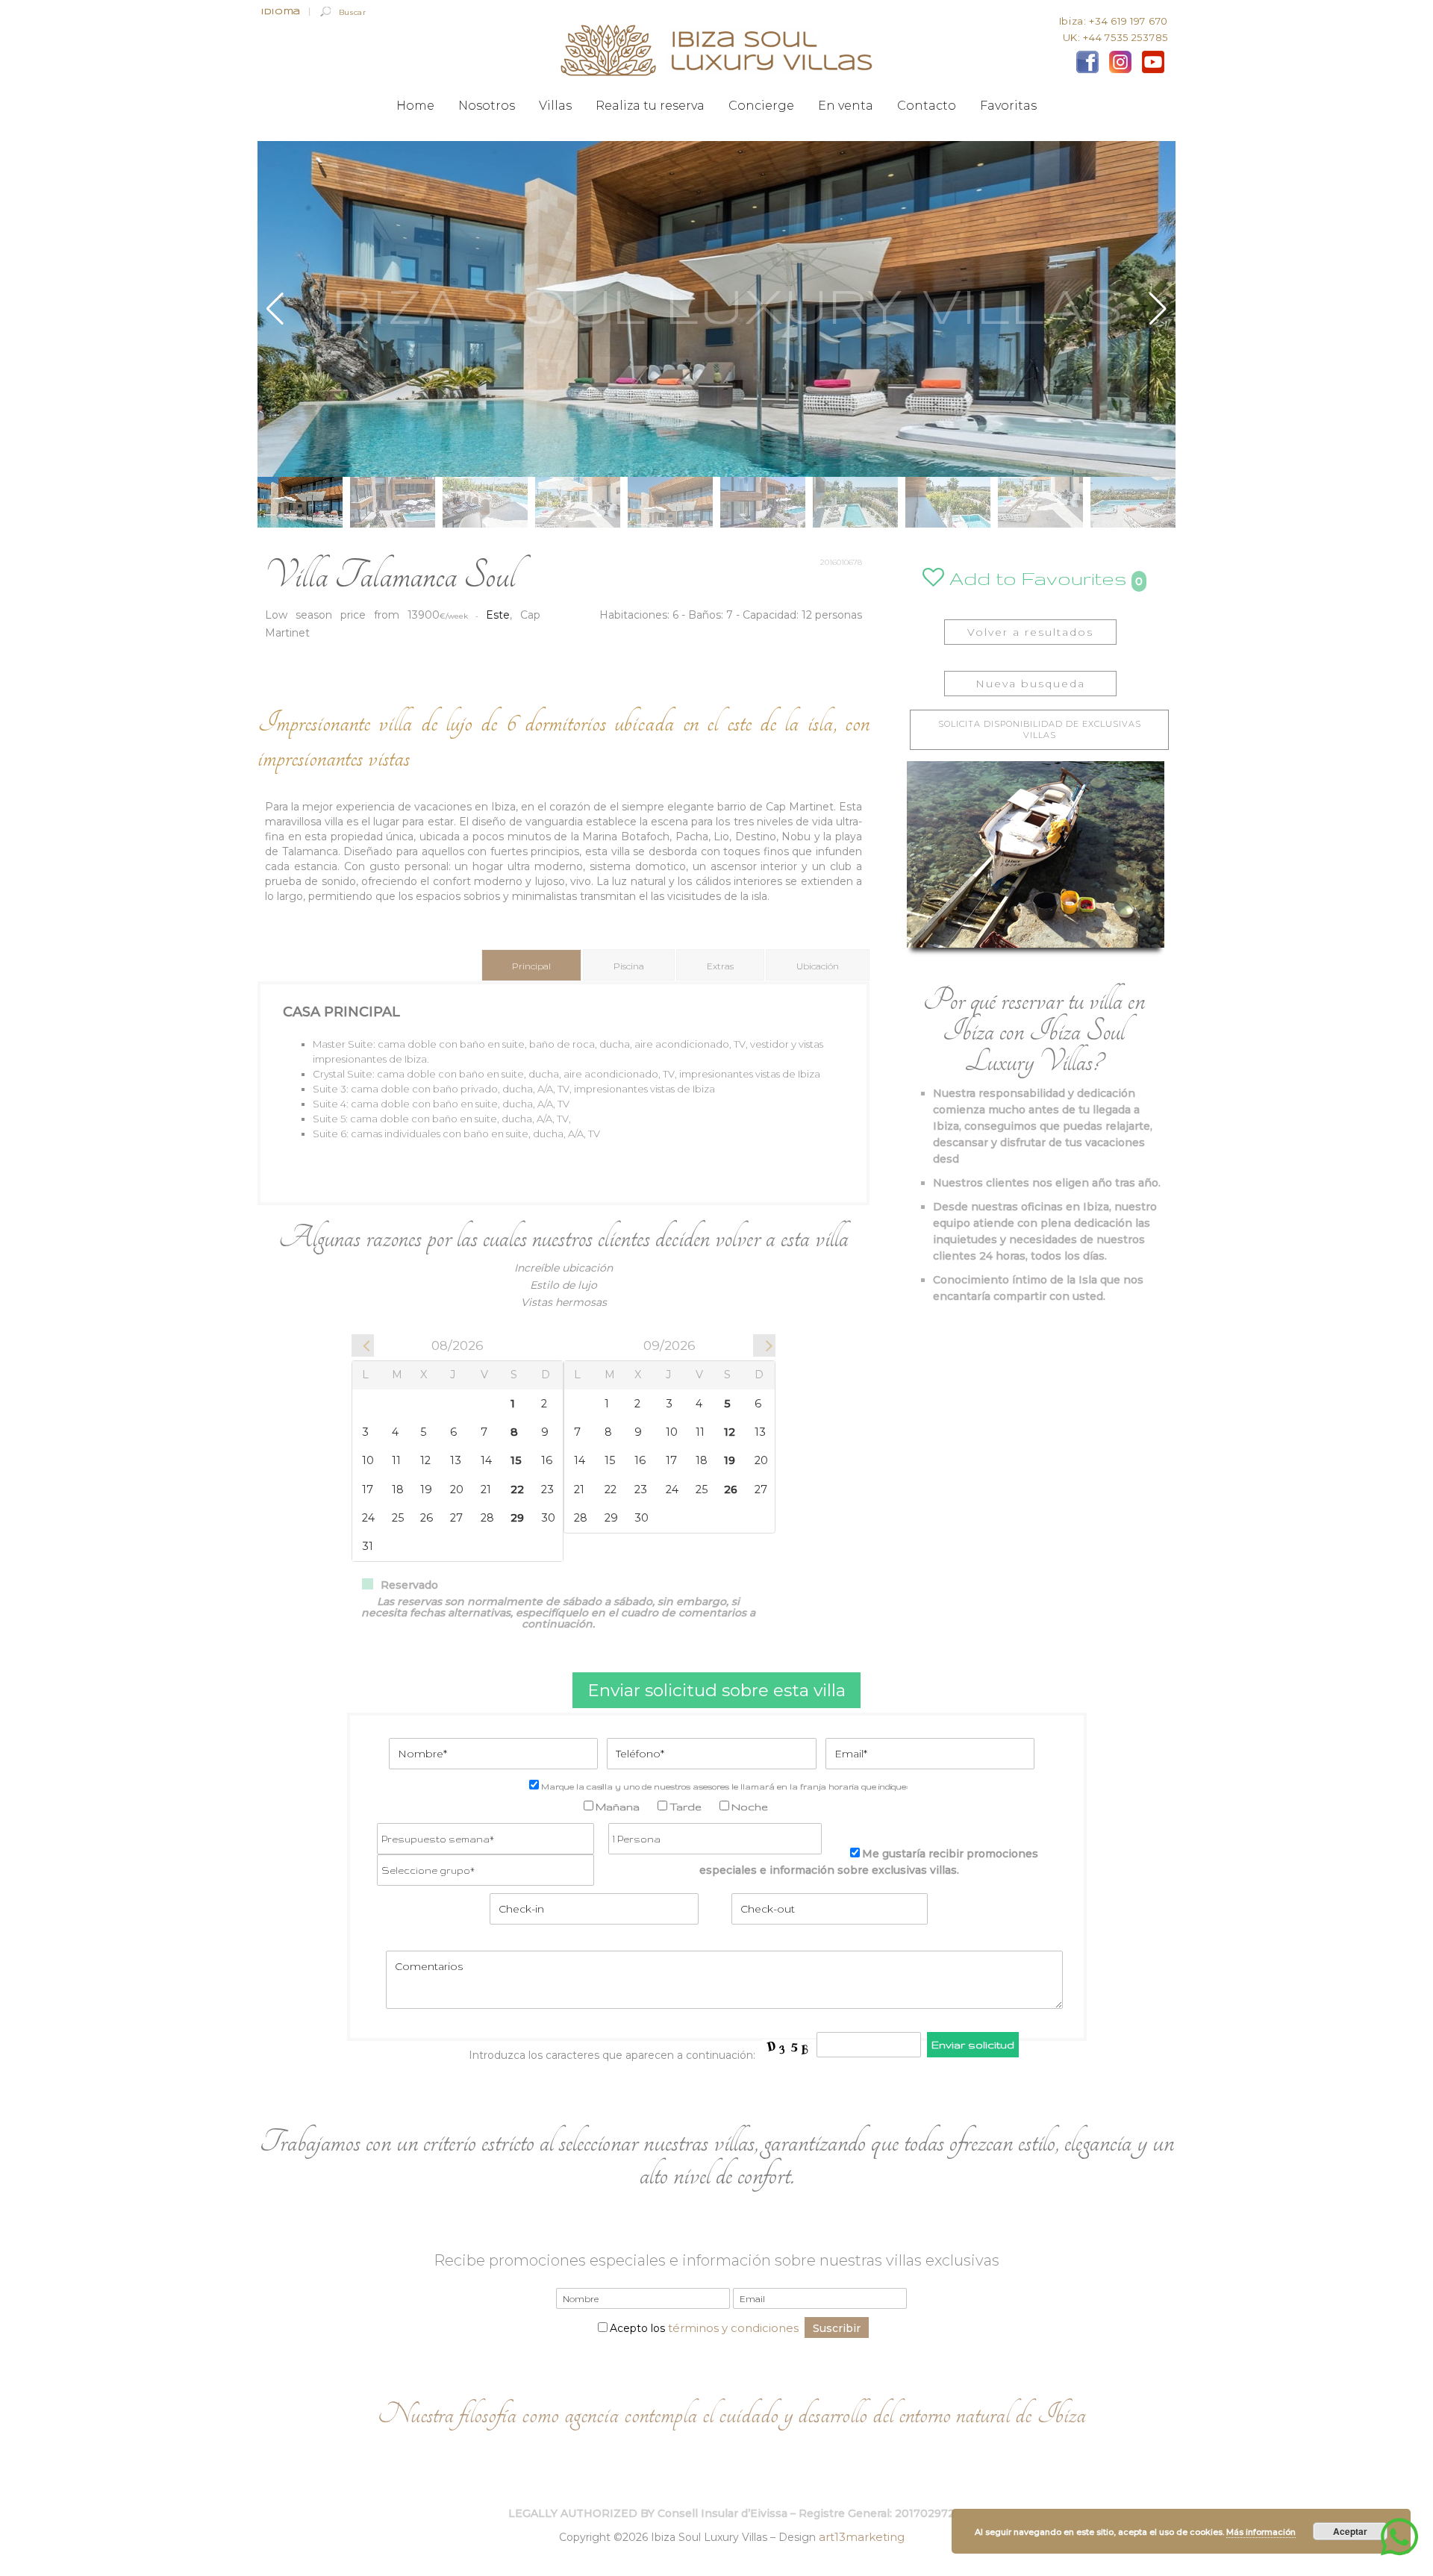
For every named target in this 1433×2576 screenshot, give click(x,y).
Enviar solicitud (973, 2045)
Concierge (761, 106)
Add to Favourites (1036, 578)
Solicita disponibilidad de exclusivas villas (1040, 729)
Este (498, 615)
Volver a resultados (1030, 632)
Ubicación (818, 966)
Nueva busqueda (1030, 684)
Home (415, 106)
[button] (1158, 309)
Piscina (629, 966)
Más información (1261, 2532)
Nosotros (487, 106)
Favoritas (1008, 106)
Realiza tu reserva (650, 106)
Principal (531, 966)
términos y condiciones (733, 2328)
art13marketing (862, 2537)
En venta (846, 106)
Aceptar (1350, 2531)
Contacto (927, 106)
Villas (555, 106)
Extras (720, 966)
